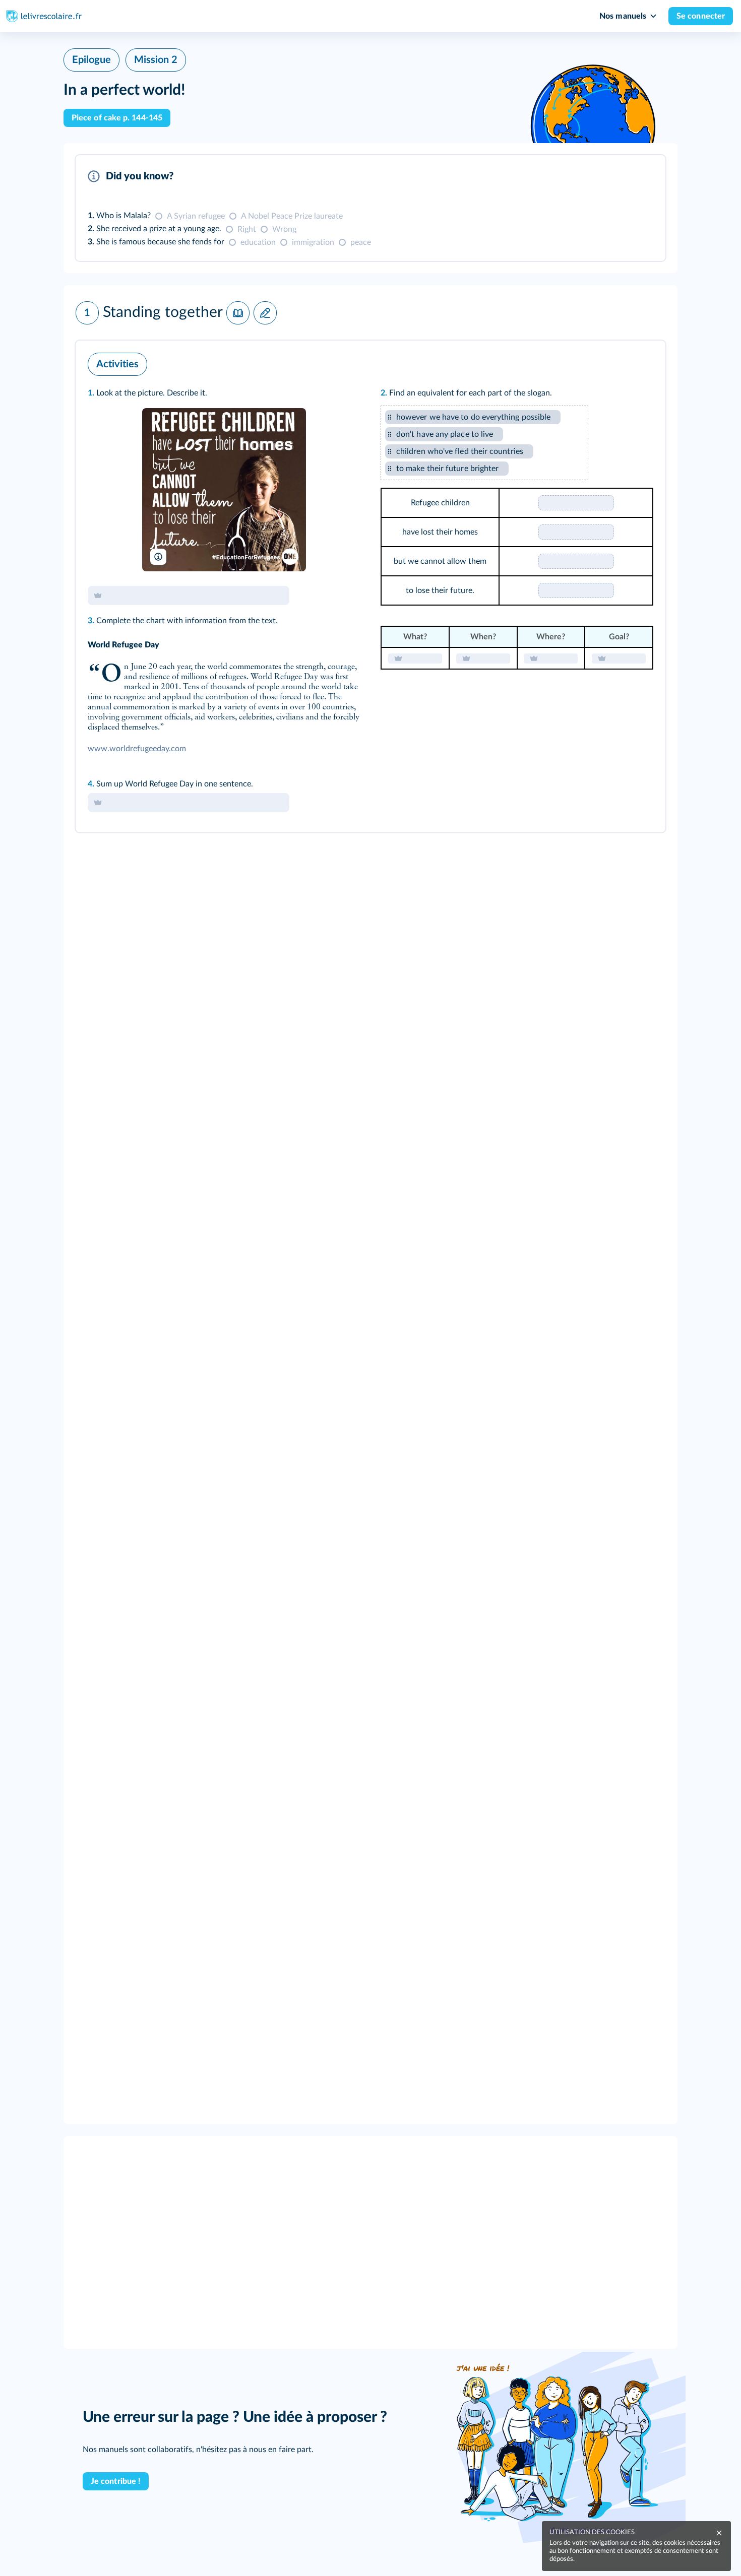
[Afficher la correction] (616, 176)
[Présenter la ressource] (642, 176)
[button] (371, 208)
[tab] (616, 176)
